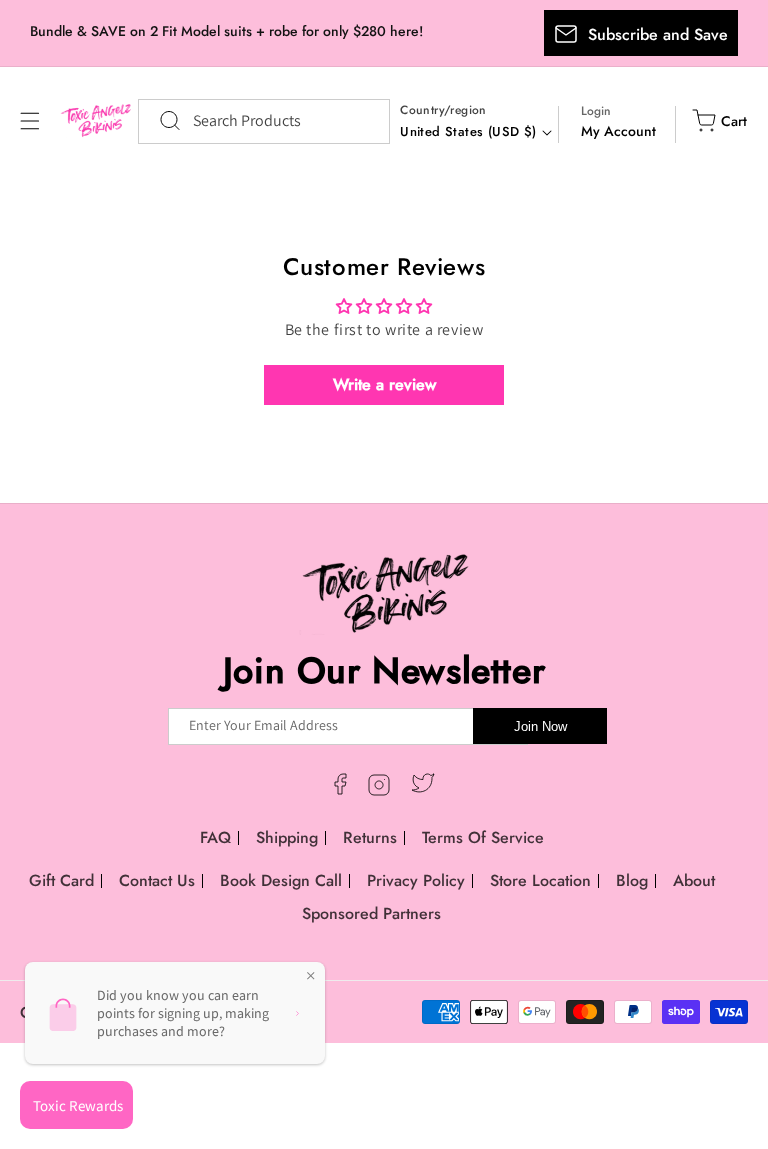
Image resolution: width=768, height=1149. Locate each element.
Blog (632, 880)
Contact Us (157, 880)
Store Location (540, 880)
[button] (30, 121)
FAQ (215, 837)
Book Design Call (281, 880)
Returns (370, 837)
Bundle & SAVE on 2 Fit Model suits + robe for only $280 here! (226, 31)
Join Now (540, 726)
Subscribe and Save (658, 34)
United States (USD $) (468, 131)
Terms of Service (483, 837)
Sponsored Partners (371, 913)
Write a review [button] (384, 384)
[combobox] (264, 121)
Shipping (287, 837)
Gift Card (61, 880)
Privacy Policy (416, 880)
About (694, 880)
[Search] (160, 121)
